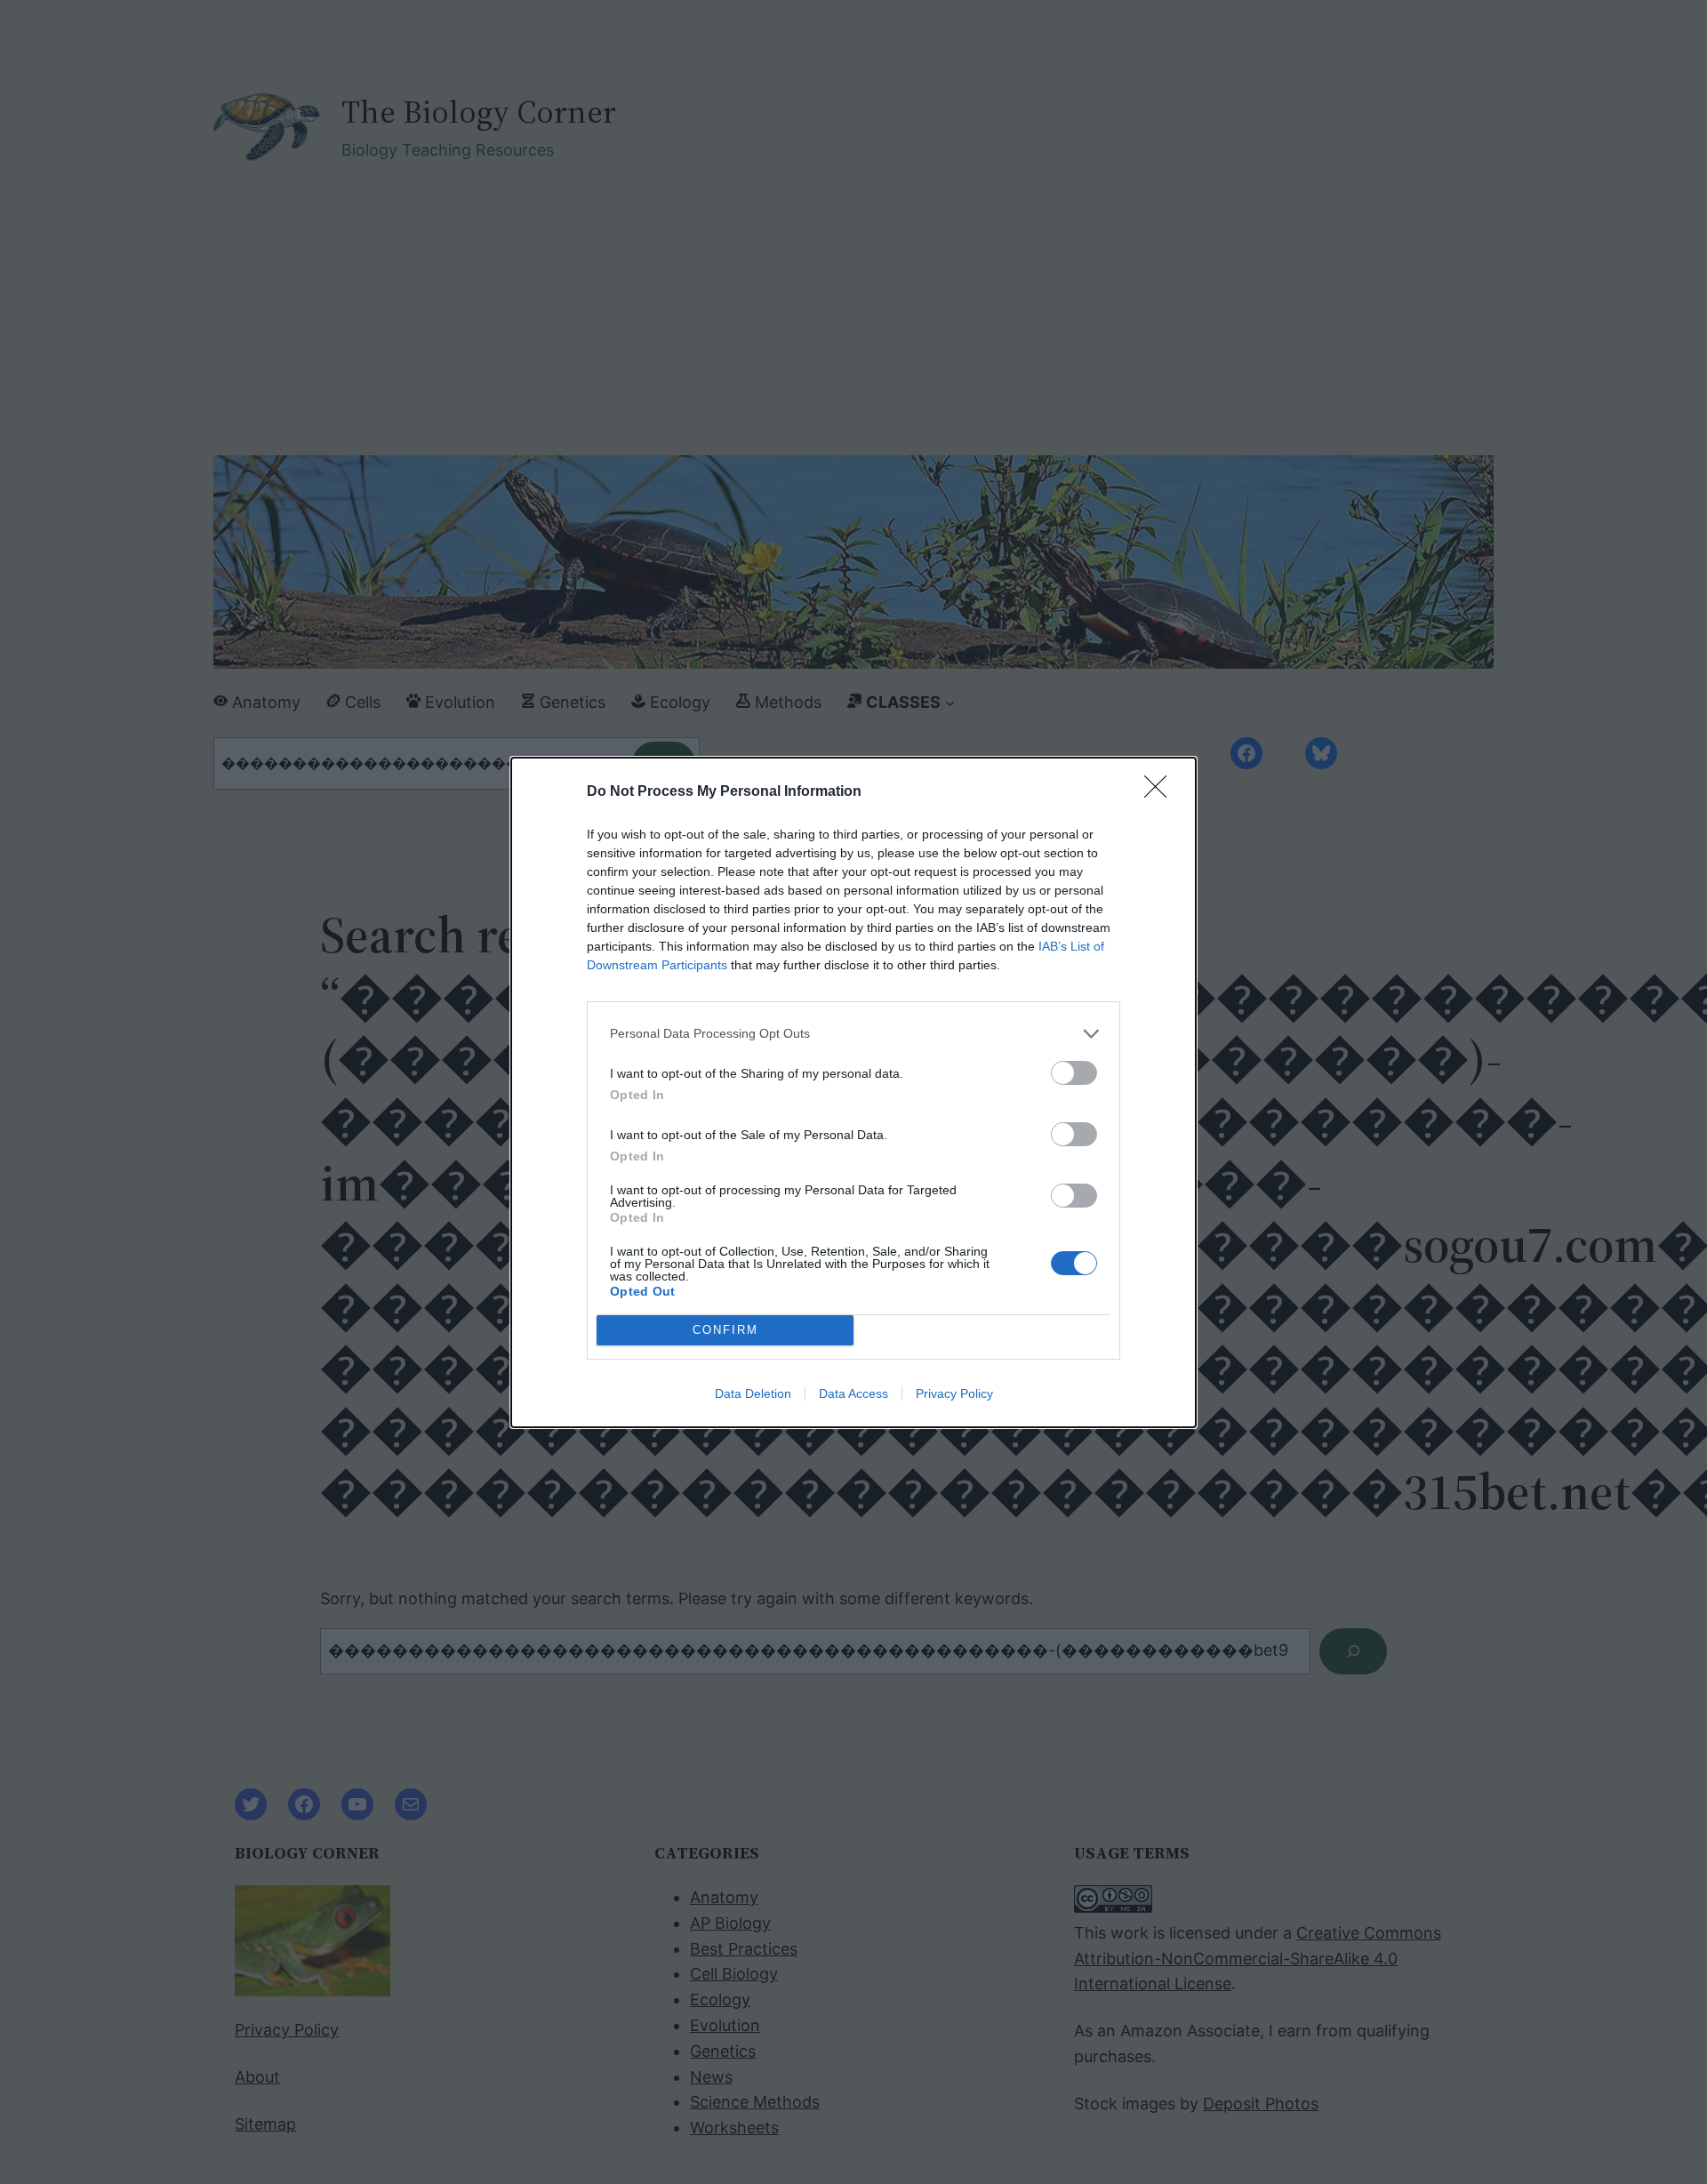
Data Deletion (753, 1393)
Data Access (853, 1393)
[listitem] (853, 1034)
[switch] (1074, 1073)
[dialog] (853, 1092)
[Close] (1161, 792)
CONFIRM (725, 1330)
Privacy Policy (954, 1393)
